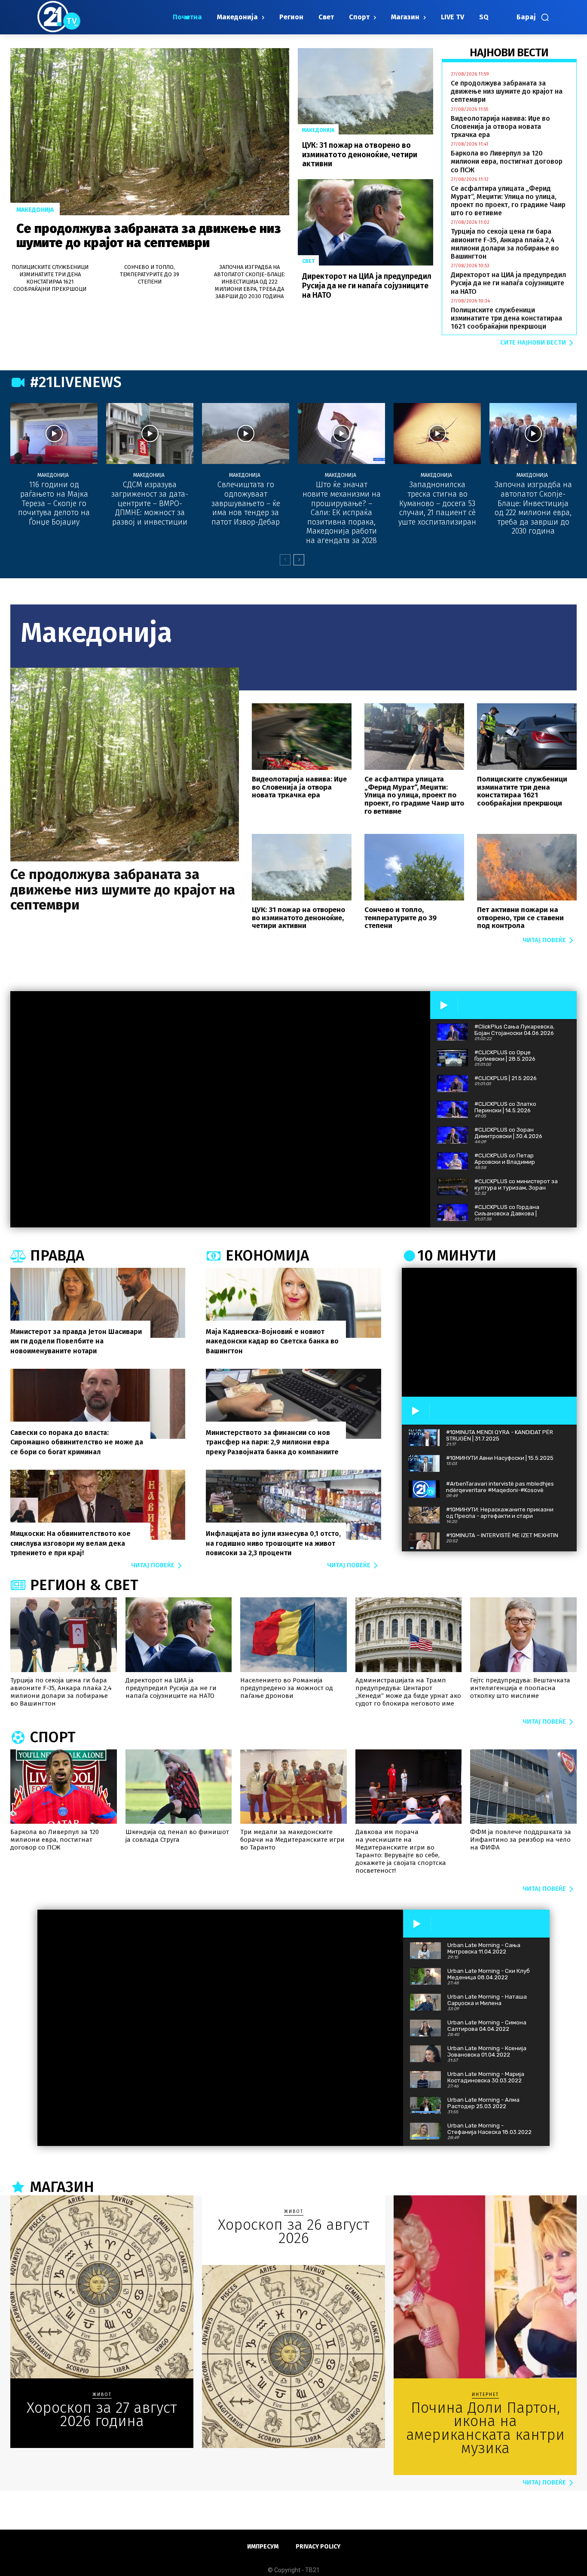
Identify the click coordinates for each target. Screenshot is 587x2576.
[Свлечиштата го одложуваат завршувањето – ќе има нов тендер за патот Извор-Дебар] (246, 433)
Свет (308, 261)
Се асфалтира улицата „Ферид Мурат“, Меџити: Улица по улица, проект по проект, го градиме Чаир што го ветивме (508, 201)
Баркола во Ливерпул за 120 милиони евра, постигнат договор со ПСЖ (507, 161)
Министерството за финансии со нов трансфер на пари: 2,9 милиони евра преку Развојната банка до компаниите (272, 1442)
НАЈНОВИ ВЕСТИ (509, 53)
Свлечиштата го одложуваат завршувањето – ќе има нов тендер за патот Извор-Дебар (246, 503)
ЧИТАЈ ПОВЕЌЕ (544, 940)
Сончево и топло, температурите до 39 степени (150, 274)
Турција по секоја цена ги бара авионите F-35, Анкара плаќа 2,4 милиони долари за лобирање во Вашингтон (505, 244)
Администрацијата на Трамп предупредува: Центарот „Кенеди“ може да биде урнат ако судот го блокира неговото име (408, 1692)
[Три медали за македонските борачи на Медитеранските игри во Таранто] (293, 1787)
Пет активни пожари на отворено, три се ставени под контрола (520, 918)
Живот (102, 2395)
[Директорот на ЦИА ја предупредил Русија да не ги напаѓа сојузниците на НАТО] (365, 222)
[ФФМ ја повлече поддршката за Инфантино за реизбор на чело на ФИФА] (523, 1787)
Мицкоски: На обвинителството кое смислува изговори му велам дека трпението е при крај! (70, 1543)
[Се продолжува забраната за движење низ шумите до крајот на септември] (150, 132)
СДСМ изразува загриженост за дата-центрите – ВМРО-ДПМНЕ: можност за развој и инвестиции (150, 503)
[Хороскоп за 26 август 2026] (293, 2356)
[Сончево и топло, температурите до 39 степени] (414, 867)
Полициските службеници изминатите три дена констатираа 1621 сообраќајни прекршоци (50, 278)
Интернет (485, 2395)
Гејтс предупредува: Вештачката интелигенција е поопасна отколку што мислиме (520, 1688)
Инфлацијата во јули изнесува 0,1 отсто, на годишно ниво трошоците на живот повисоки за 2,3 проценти (273, 1543)
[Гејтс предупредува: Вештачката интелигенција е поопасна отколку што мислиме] (523, 1634)
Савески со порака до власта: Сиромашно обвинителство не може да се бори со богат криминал (77, 1442)
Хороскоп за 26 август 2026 (294, 2231)
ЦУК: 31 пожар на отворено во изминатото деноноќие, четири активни (360, 154)
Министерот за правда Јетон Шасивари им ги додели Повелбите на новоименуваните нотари (76, 1341)
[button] (533, 17)
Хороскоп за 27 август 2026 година (102, 2414)
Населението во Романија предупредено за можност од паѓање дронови (287, 1688)
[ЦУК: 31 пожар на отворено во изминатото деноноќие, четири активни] (365, 91)
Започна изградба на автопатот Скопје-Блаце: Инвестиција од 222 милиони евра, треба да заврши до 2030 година (250, 282)
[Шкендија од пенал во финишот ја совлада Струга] (179, 1787)
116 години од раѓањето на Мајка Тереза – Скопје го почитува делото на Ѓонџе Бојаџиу (54, 503)
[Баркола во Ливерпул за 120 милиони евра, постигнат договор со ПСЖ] (64, 1787)
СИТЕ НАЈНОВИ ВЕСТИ (533, 342)
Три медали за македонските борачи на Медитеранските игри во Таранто (292, 1840)
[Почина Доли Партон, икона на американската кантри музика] (485, 2287)
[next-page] (299, 560)
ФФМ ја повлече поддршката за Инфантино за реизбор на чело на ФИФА (521, 1840)
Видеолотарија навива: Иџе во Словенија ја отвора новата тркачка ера (500, 127)
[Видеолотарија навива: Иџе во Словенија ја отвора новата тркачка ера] (302, 737)
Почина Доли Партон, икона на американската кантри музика (485, 2428)
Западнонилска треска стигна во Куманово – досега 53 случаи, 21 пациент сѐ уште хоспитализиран (437, 503)
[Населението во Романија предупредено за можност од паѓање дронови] (293, 1634)
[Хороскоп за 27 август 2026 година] (102, 2287)
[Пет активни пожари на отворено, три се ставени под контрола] (527, 867)
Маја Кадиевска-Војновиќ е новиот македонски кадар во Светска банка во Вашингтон (272, 1341)
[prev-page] (285, 560)
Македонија (35, 210)
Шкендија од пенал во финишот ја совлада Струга (177, 1836)
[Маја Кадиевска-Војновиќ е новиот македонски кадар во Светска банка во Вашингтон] (293, 1303)
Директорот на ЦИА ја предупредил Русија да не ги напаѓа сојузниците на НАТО (367, 285)
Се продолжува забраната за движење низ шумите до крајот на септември (149, 236)
